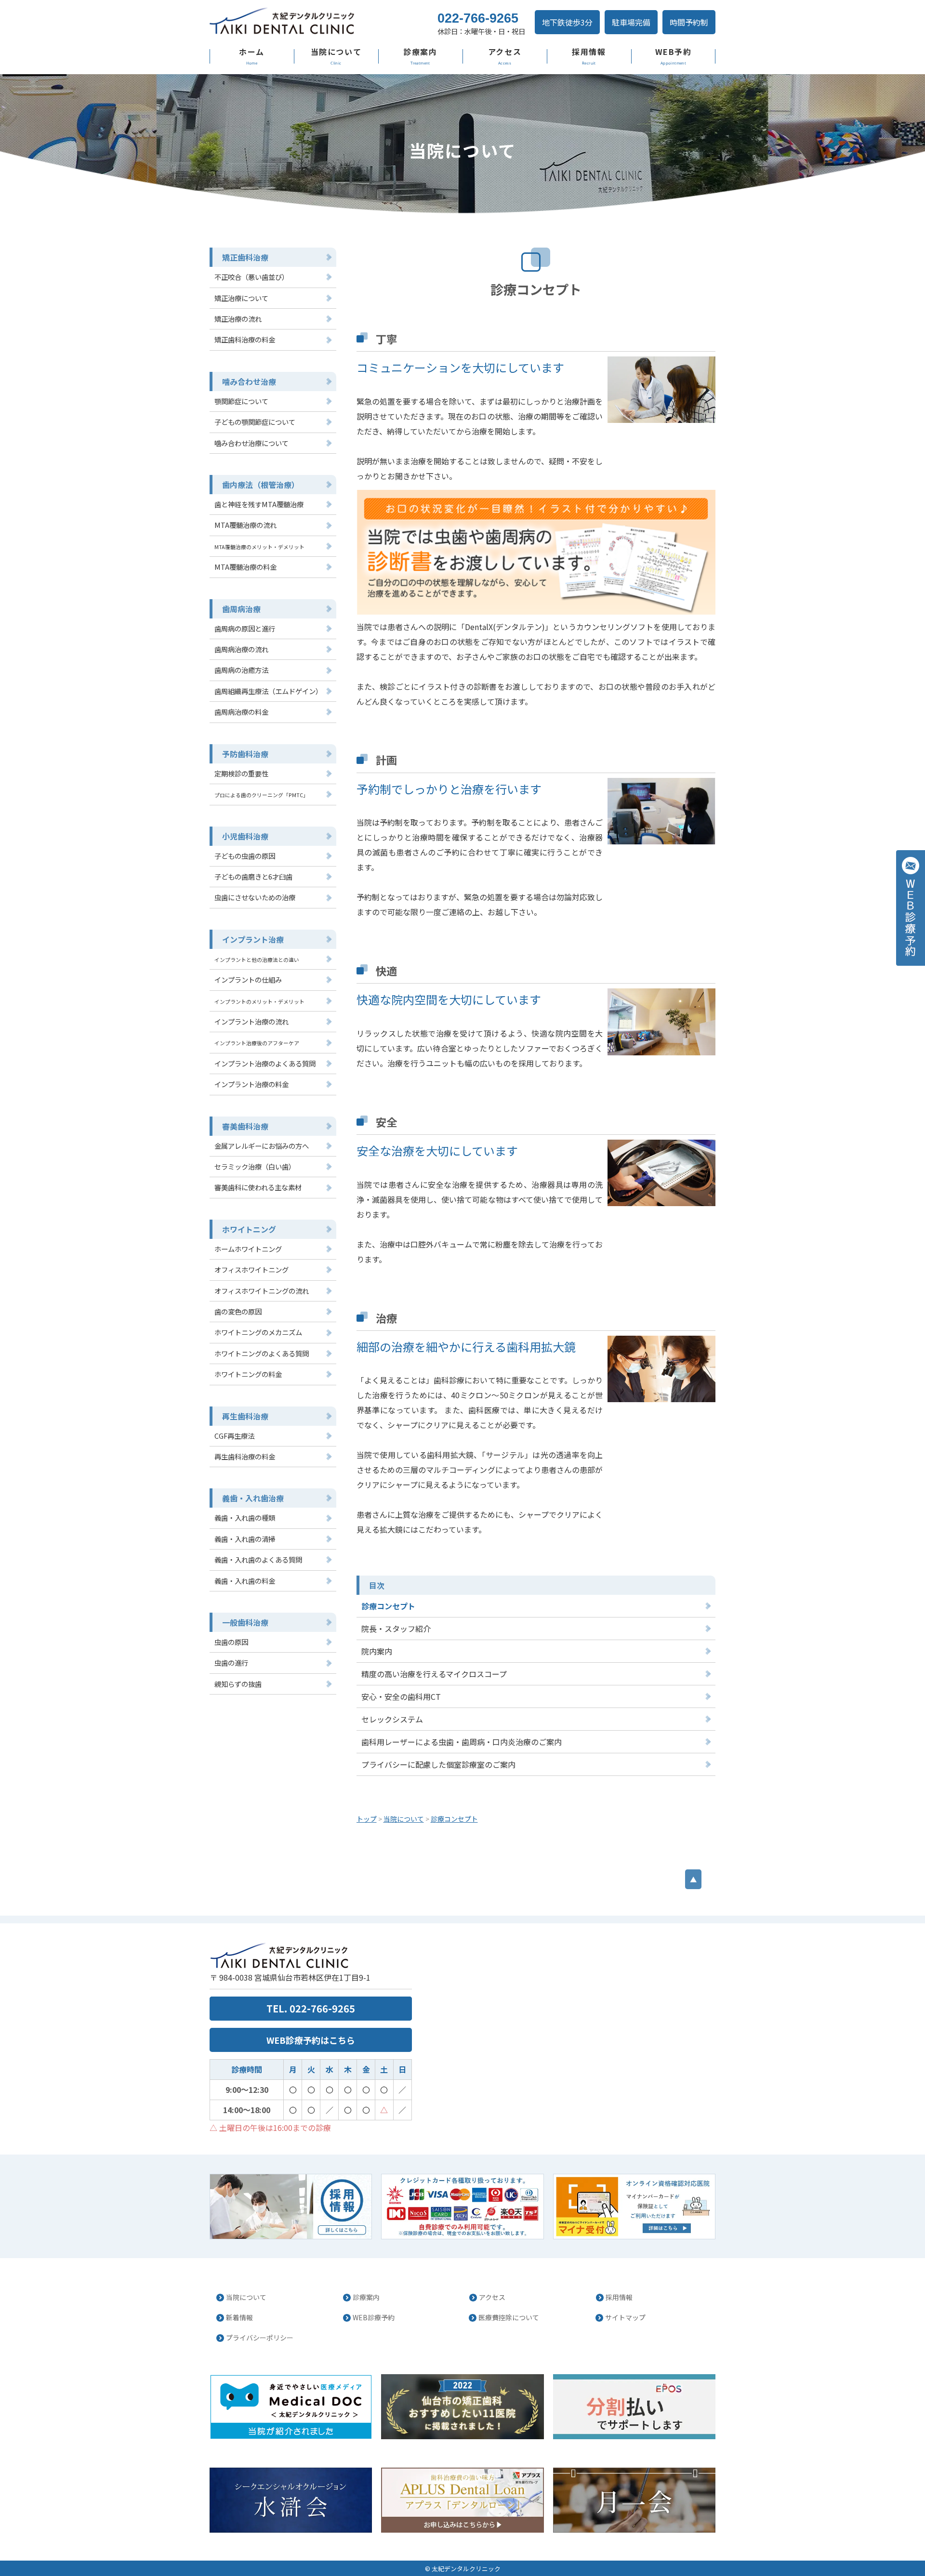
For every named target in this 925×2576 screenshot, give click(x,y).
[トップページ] (313, 22)
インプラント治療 (253, 939)
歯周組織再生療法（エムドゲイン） (268, 691)
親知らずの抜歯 (238, 1684)
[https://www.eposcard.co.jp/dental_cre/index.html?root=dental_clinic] (634, 2407)
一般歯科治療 (245, 1622)
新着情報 (239, 2317)
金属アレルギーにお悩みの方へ (262, 1146)
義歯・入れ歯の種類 (245, 1518)
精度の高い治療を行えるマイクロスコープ (434, 1674)
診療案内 (420, 52)
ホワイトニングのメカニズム (258, 1332)
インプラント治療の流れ (251, 1021)
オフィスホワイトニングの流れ (262, 1291)
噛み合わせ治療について (251, 443)
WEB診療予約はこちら (311, 2040)
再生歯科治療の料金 (245, 1456)
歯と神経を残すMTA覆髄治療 (259, 504)
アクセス (505, 52)
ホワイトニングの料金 (248, 1374)
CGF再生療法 (234, 1436)
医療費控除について (509, 2317)
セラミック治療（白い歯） (255, 1166)
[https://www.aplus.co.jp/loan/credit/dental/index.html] (462, 2500)
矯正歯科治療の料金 (245, 339)
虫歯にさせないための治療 (255, 897)
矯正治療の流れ (238, 319)
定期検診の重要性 (241, 773)
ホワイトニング (249, 1229)
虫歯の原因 (231, 1642)
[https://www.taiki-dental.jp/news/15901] (634, 2207)
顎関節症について (241, 401)
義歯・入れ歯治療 (253, 1498)
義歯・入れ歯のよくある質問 (258, 1559)
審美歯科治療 (245, 1126)
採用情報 (589, 52)
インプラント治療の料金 (251, 1084)
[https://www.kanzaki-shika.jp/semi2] (634, 2500)
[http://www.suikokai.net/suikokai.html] (291, 2500)
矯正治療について (241, 298)
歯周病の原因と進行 (245, 628)
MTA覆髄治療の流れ (245, 525)
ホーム (252, 52)
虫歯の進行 (231, 1663)
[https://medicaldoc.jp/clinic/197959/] (291, 2407)
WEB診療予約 (374, 2317)
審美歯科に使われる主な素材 (258, 1187)
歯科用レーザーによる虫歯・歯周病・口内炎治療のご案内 (462, 1742)
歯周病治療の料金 (241, 712)
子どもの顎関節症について (255, 422)
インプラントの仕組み (248, 979)
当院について (336, 52)
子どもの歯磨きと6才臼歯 (253, 876)
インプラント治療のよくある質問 (265, 1063)
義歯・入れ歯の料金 (245, 1581)
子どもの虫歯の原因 (245, 856)
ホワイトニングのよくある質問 (262, 1353)
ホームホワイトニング (248, 1249)
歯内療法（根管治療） (261, 485)
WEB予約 (674, 52)
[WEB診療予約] (911, 908)
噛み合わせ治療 (249, 381)
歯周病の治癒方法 (241, 670)
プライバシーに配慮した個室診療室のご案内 (438, 1764)
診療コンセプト (388, 1606)
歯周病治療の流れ (241, 649)
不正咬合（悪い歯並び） (251, 277)
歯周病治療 (241, 609)
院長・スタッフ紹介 (396, 1629)
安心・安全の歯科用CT (401, 1696)
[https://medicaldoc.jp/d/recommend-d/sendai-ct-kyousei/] (462, 2407)
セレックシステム (392, 1719)
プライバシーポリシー (260, 2338)
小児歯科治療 (245, 836)
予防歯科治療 (245, 754)
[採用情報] (291, 2207)
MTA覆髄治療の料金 (245, 567)
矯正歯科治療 (245, 257)
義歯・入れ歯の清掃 (245, 1539)
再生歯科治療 (245, 1416)
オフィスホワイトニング (251, 1269)
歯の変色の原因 (238, 1311)
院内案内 (377, 1651)
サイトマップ (625, 2317)
